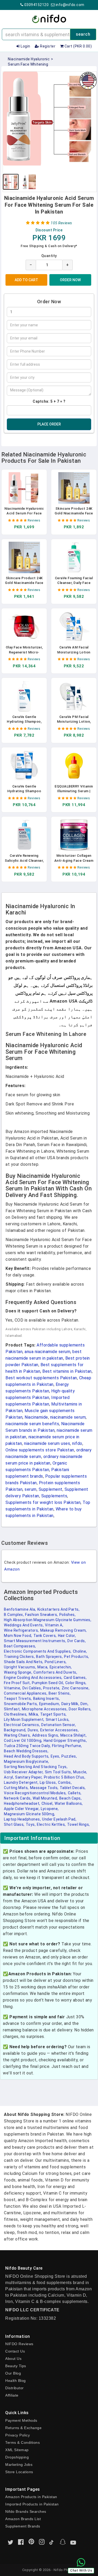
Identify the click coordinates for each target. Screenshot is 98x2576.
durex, (33, 1730)
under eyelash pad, (59, 1819)
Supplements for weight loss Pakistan (43, 1502)
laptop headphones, (22, 1819)
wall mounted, (45, 1798)
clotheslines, (16, 1714)
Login (25, 46)
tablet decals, (73, 1788)
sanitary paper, (29, 1777)
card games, (75, 1678)
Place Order (49, 424)
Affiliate (12, 2395)
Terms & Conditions (22, 2442)
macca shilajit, (74, 1735)
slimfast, (12, 1709)
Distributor (15, 2388)
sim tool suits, (59, 1772)
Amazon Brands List (23, 2519)
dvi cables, (32, 1688)
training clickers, (19, 1657)
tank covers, (45, 1636)
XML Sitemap (17, 2450)
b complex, (14, 1615)
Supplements (54, 1496)
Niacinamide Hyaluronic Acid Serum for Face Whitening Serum (24, 513)
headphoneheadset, (22, 1803)
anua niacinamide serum (47, 1352)
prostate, (52, 1688)
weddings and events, (24, 1625)
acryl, (9, 1777)
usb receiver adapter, (24, 1772)
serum (31, 1489)
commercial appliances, (26, 1693)
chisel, (48, 1803)
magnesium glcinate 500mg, (30, 1814)
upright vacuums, (20, 1667)
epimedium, (50, 1704)
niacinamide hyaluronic (29, 59)
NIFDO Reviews (19, 2344)
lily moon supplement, (24, 1720)
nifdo (77, 1443)
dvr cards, (77, 1641)
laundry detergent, (21, 1782)
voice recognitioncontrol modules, (35, 1793)
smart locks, (58, 1720)
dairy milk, (70, 1704)
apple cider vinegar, (22, 1809)
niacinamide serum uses (47, 1443)
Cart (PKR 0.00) (78, 46)
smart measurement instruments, (35, 1641)
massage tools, (44, 1788)
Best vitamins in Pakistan (67, 1371)
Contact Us (15, 2351)
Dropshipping (17, 2457)
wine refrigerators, (21, 1630)
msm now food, (18, 1636)
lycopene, (50, 1809)
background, (15, 1730)
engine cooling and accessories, (33, 1678)
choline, (80, 1651)
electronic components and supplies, (38, 1651)
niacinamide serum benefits (32, 1424)
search (83, 34)
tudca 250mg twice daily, (27, 1746)
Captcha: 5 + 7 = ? (49, 401)
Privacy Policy (18, 2435)
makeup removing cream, (64, 1630)
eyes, (56, 1756)
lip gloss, (48, 1782)
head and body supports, (27, 1756)
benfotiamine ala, (20, 1609)
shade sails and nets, (24, 1662)
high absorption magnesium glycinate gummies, (48, 1620)
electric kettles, (51, 1824)
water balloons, (69, 1803)
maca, (43, 1667)
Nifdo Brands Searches (26, 2511)
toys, (31, 1824)
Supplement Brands (23, 2526)
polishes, (68, 1615)
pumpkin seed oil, (48, 1683)
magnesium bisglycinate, (27, 1761)
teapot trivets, (18, 1699)
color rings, (76, 1683)
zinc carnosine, (76, 1688)
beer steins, (60, 1693)
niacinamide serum (68, 1417)
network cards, (18, 1798)
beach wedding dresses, (26, 1751)
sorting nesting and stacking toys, (36, 1767)
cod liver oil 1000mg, (23, 1741)
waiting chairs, (17, 1735)
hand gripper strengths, (65, 1741)
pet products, (77, 1657)
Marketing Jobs (19, 2465)
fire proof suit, (17, 1683)
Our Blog (13, 2373)
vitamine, (13, 1688)
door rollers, (80, 1709)
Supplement (51, 1489)
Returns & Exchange (23, 2428)
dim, (84, 1704)
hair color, (67, 1636)
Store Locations (19, 2472)
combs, (65, 1782)
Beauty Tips (16, 2366)
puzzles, (69, 1756)
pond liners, (56, 1662)
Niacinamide (36, 1417)
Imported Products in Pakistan (32, 2504)
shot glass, (14, 1824)
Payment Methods (21, 2420)
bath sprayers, (49, 1657)
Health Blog (16, 2381)
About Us (13, 2359)
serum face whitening (28, 64)
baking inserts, (47, 1699)
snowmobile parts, (21, 1704)
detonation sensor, (59, 1725)
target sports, (53, 1714)
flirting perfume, (67, 1746)
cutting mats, (16, 1788)
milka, (34, 1714)
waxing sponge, (18, 1672)
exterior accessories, (60, 1730)
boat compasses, (20, 1646)
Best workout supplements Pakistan (41, 1378)
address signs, (46, 1735)
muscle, (80, 1772)
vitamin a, (54, 1625)
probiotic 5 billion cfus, (65, 1777)
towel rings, (79, 1824)
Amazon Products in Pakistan (31, 2497)
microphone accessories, (45, 1709)
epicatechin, (61, 1667)
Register (47, 46)
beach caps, (71, 1798)
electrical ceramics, (22, 1725)
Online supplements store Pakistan (40, 1450)
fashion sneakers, (42, 1615)
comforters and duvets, (55, 1672)
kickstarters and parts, (59, 1609)
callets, (75, 1793)
